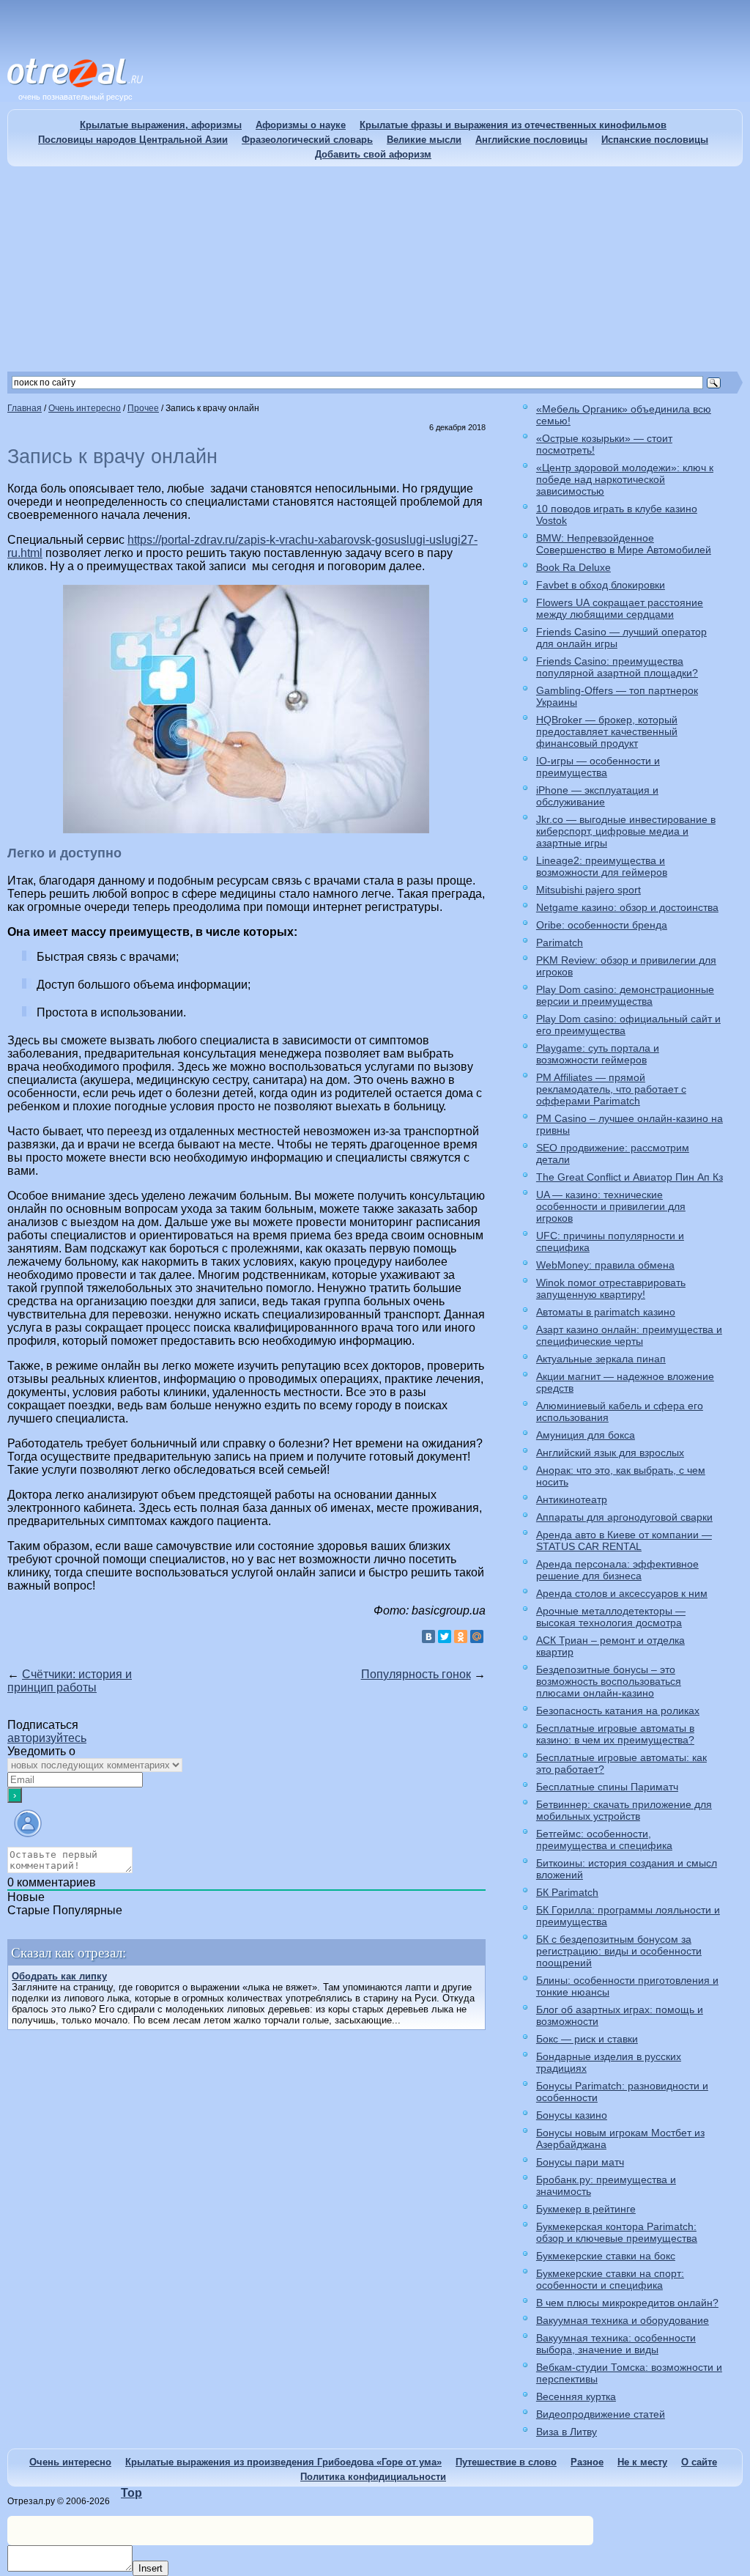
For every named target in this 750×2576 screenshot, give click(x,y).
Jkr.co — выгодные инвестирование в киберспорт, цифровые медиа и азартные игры (626, 831)
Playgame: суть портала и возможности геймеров (598, 1054)
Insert (151, 2568)
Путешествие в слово (506, 2462)
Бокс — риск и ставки (587, 2039)
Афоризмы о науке (301, 125)
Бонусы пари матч (580, 2162)
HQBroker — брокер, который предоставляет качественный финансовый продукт (607, 731)
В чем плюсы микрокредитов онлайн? (627, 2303)
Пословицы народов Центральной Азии (133, 140)
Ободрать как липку (59, 1976)
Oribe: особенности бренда (602, 925)
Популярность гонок (416, 1674)
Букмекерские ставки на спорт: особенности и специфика (610, 2279)
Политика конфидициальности (373, 2477)
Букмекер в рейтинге (586, 2209)
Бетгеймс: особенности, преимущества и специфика (604, 1839)
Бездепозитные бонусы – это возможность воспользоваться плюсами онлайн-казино (609, 1681)
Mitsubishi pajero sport (589, 890)
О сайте (699, 2462)
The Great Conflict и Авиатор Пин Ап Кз (630, 1177)
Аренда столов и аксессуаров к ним (622, 1593)
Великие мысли (424, 140)
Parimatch (560, 942)
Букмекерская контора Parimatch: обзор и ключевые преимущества (617, 2232)
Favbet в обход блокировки (601, 585)
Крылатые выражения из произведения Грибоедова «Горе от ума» (283, 2462)
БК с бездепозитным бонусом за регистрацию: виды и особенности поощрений (619, 1951)
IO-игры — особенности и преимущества (598, 767)
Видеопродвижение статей (601, 2414)
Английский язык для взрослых (610, 1453)
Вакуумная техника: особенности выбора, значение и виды (616, 2344)
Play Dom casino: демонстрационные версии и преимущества (625, 995)
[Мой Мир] (477, 1636)
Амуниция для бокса (586, 1435)
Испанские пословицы (655, 140)
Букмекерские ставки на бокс (606, 2256)
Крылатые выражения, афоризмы (161, 125)
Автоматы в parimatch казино (606, 1312)
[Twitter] (445, 1636)
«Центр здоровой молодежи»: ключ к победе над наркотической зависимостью (625, 479)
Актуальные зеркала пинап (601, 1359)
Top (131, 2493)
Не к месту (642, 2462)
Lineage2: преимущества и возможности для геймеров (602, 866)
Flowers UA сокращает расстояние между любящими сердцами (620, 608)
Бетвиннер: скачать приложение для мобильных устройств (624, 1810)
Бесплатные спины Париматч (607, 1787)
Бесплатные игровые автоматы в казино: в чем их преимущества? (615, 1734)
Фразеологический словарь (307, 140)
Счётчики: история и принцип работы (70, 1681)
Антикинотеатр (572, 1499)
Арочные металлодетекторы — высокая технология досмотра (611, 1617)
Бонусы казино (572, 2115)
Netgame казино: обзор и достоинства (627, 907)
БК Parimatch (567, 1892)
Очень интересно (70, 2462)
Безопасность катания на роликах (618, 1710)
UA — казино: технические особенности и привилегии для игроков (611, 1206)
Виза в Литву (567, 2432)
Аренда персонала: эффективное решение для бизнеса (617, 1570)
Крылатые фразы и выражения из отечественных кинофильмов (513, 125)
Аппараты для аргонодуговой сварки (624, 1517)
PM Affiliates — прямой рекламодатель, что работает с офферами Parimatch (611, 1089)
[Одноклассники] (461, 1636)
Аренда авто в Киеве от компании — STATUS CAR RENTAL (624, 1540)
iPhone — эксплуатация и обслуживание (597, 796)
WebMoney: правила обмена (605, 1265)
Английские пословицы (531, 140)
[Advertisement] (375, 269)
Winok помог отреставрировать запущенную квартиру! (611, 1288)
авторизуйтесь (47, 1738)
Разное (587, 2462)
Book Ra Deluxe (573, 567)
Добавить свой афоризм (373, 154)
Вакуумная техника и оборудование (623, 2320)
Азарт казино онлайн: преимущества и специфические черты (629, 1335)
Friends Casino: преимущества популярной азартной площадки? (617, 667)
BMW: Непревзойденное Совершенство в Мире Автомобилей (624, 544)
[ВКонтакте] (428, 1636)
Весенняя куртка (576, 2396)
